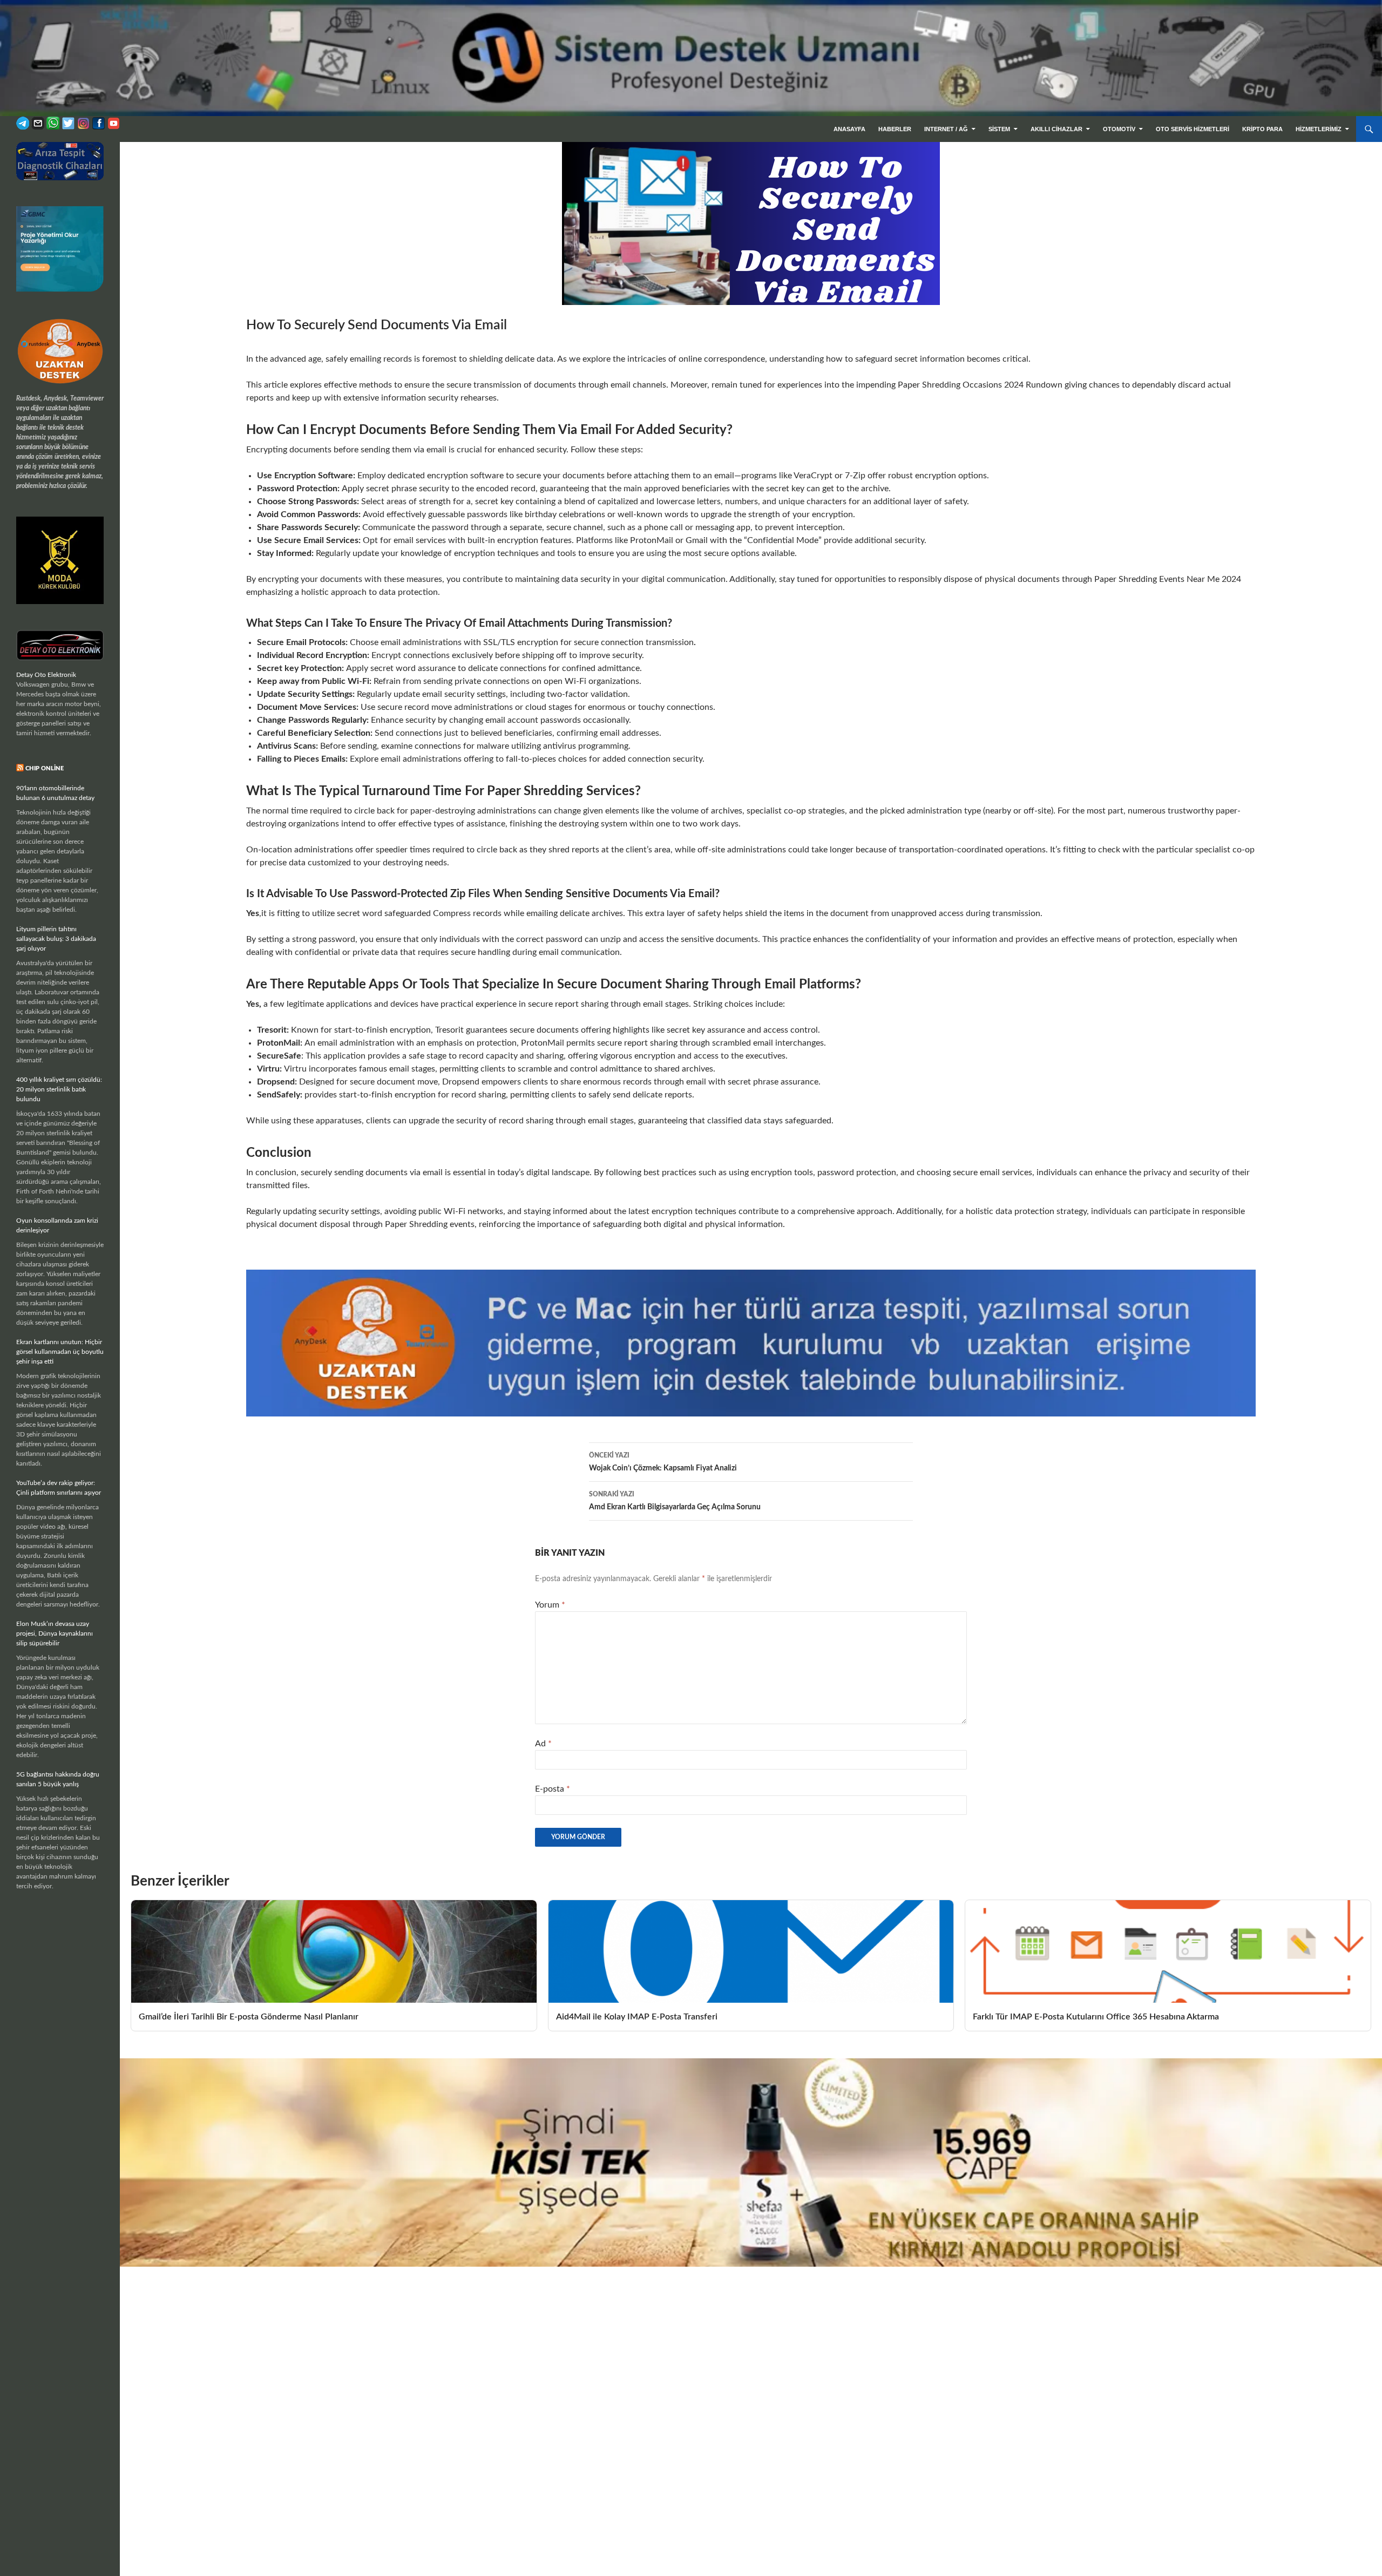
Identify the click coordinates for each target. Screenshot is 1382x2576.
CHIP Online (45, 768)
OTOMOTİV (1119, 129)
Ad (543, 1744)
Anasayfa (849, 129)
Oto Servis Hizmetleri (1193, 129)
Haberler (895, 129)
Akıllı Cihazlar (1056, 129)
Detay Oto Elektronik (46, 675)
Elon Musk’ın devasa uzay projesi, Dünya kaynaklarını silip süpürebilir (55, 1633)
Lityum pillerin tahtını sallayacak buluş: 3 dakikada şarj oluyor (56, 939)
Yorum (550, 1605)
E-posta (553, 1789)
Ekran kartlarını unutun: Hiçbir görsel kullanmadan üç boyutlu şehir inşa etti (60, 1352)
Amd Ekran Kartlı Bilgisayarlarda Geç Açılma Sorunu (675, 1501)
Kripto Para (1262, 129)
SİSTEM (999, 129)
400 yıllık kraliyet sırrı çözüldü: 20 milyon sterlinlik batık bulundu (59, 1089)
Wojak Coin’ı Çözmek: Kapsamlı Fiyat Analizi (663, 1462)
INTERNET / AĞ (946, 129)
